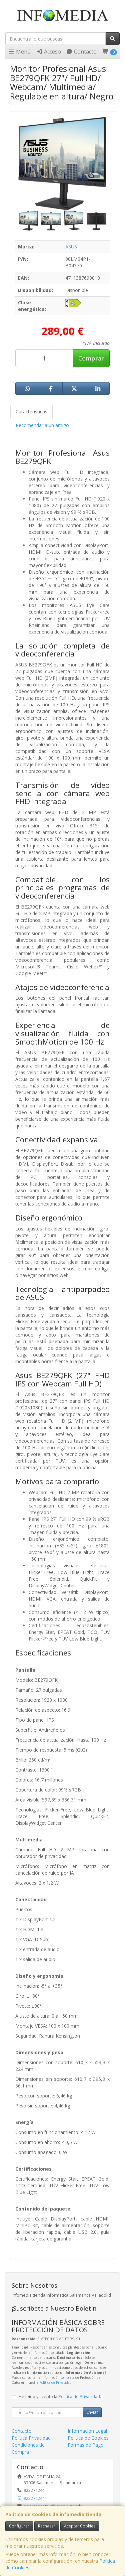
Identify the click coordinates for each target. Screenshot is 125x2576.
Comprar (91, 358)
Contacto (85, 52)
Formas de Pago (86, 2445)
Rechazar (47, 2526)
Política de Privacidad (55, 2382)
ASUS (71, 247)
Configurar (19, 2526)
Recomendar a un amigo (42, 425)
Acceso (52, 52)
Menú (23, 52)
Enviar (92, 2412)
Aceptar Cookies (80, 2526)
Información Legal (87, 2431)
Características (31, 412)
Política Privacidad (31, 2438)
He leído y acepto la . (60, 2397)
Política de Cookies (88, 2438)
